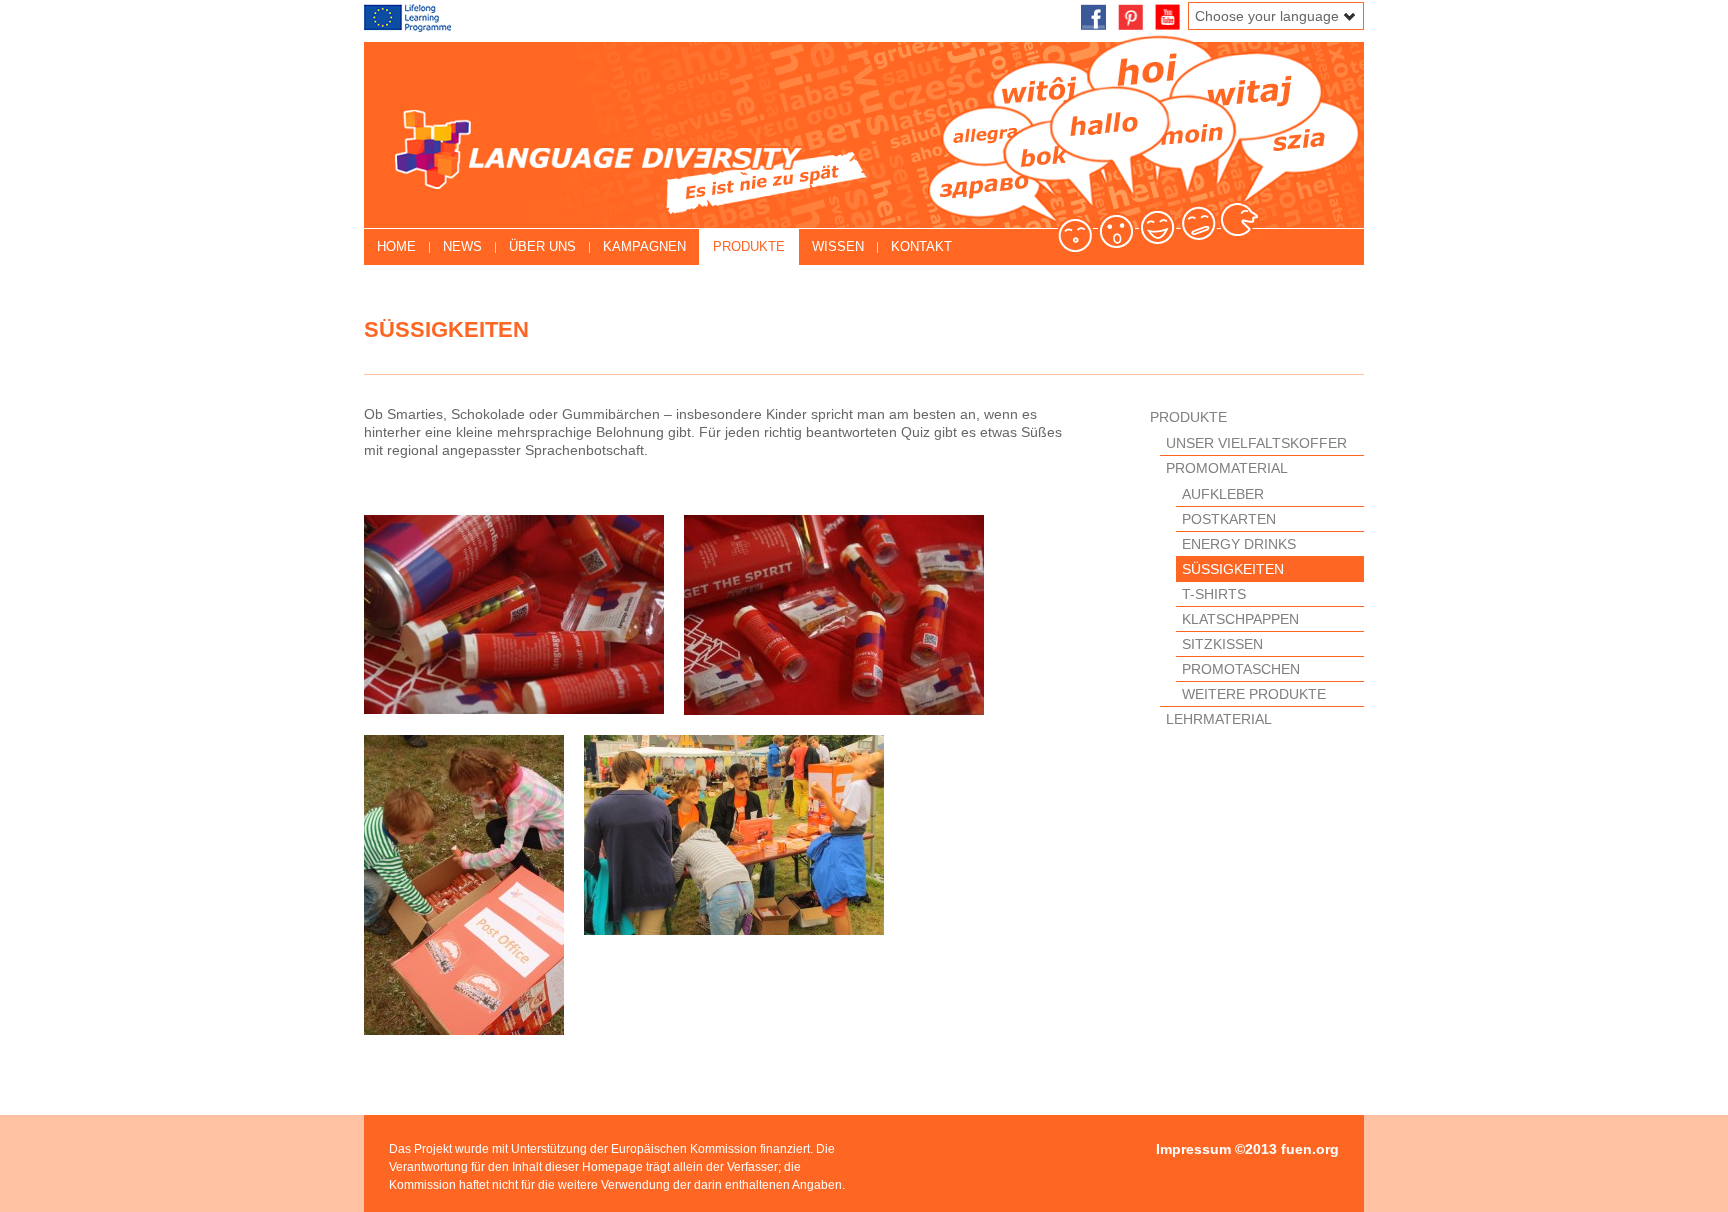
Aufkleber (1223, 494)
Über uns (542, 246)
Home (396, 246)
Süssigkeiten (1233, 569)
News (462, 246)
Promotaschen (1241, 669)
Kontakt (921, 246)
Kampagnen (644, 246)
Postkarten (1229, 519)
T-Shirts (1214, 594)
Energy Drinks (1239, 544)
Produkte (749, 246)
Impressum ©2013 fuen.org (1247, 1149)
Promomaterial (1227, 468)
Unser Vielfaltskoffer (1256, 443)
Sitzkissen (1222, 644)
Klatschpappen (1240, 619)
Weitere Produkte (1254, 694)
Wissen (838, 246)
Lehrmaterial (1219, 719)
